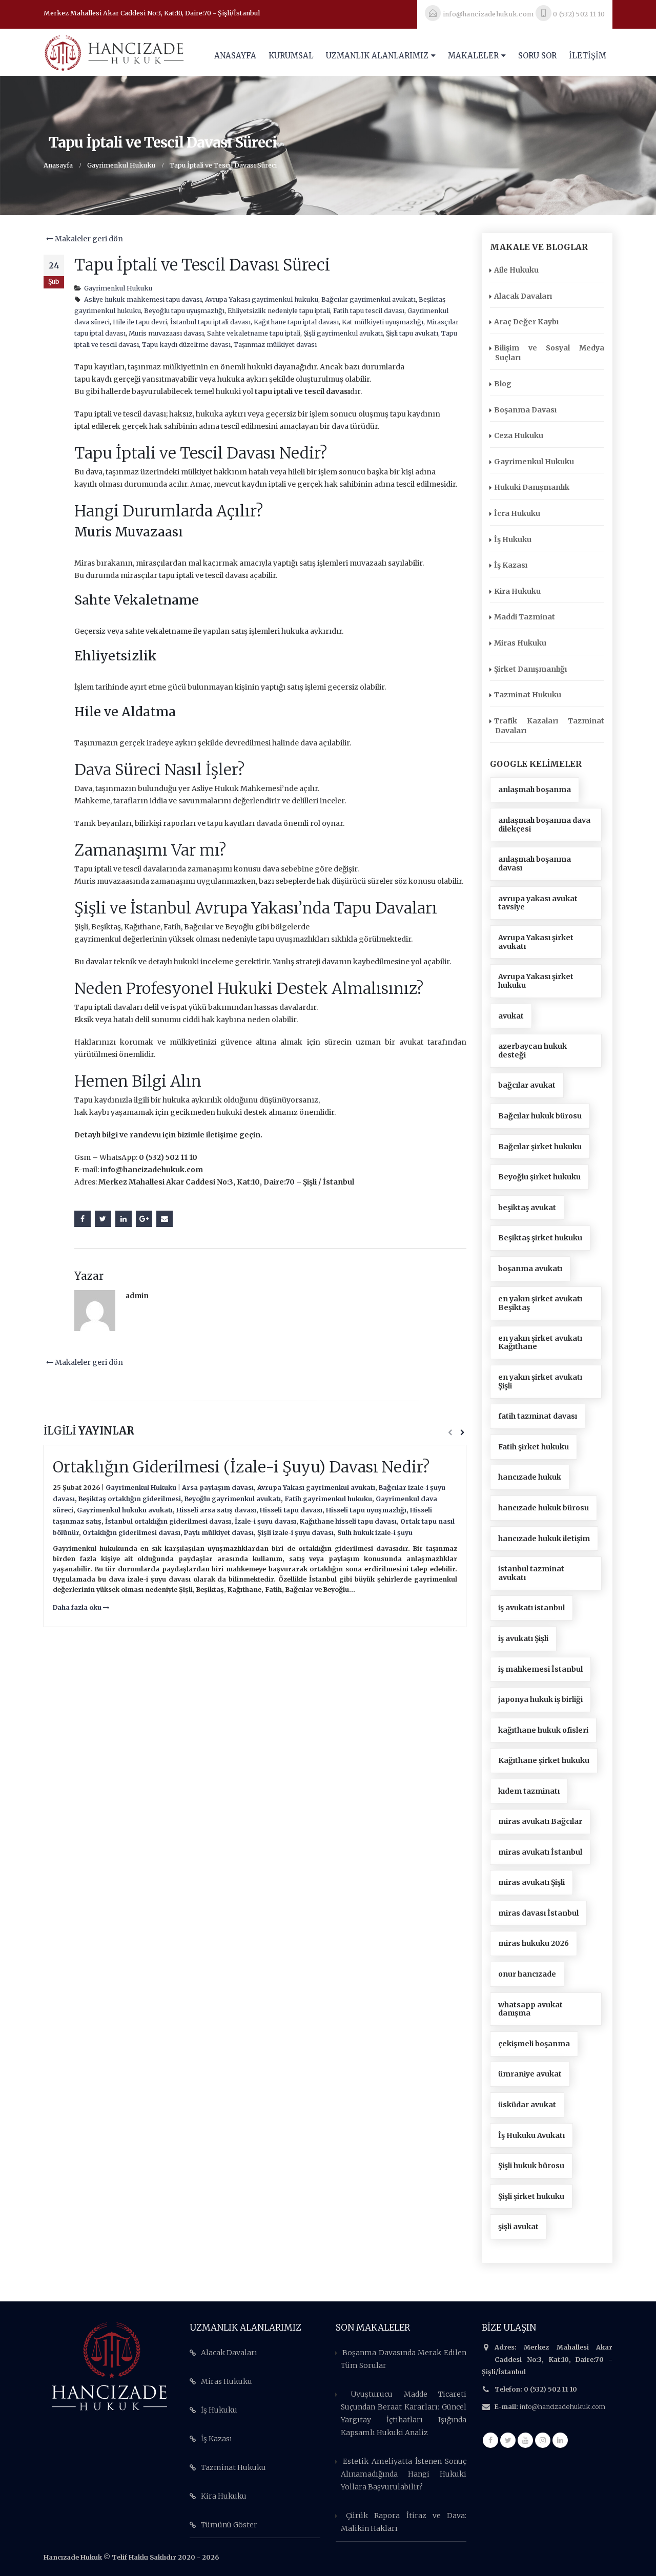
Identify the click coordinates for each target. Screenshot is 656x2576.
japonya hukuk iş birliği (540, 1699)
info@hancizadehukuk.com (562, 2407)
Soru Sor (537, 56)
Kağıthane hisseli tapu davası (348, 1521)
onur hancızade (527, 1974)
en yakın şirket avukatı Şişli (540, 1382)
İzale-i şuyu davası (265, 1521)
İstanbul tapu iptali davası (210, 322)
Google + (144, 1219)
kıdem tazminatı (529, 1791)
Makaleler (473, 56)
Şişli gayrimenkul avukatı (343, 333)
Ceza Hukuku (519, 435)
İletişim (588, 56)
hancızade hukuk (530, 1477)
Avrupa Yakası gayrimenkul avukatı (316, 1488)
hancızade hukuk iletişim (544, 1539)
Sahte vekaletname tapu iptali (254, 333)
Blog (503, 384)
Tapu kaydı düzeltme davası (186, 345)
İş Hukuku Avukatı (531, 2135)
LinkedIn (124, 1219)
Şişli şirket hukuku (531, 2196)
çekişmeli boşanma (534, 2044)
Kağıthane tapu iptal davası (296, 322)
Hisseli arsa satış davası (216, 1510)
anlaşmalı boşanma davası (535, 864)
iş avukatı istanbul (531, 1608)
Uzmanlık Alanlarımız (377, 56)
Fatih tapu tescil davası (369, 311)
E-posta (165, 1219)
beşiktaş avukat (527, 1208)
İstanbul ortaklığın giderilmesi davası (168, 1521)
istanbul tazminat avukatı (531, 1573)
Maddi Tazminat (525, 617)
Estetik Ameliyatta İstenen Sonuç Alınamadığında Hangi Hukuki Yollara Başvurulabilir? (404, 2474)
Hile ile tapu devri (140, 322)
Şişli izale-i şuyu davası (295, 1533)
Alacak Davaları (523, 296)
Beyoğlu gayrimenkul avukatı (233, 1499)
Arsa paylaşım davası (218, 1488)
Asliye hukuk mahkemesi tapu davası (143, 299)
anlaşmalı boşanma (535, 790)
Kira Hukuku (517, 591)
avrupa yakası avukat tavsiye (538, 903)
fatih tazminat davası (538, 1416)
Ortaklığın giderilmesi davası (131, 1533)
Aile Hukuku (516, 270)
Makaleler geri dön (88, 239)
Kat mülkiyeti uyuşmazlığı (383, 322)
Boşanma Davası (525, 410)
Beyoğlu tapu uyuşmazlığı (184, 311)
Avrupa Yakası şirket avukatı (536, 942)
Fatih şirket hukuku (534, 1447)
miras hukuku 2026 (534, 1943)
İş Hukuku (513, 539)
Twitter (103, 1219)
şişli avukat (518, 2227)
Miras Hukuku (520, 643)
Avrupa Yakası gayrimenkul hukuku (262, 299)
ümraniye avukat (530, 2074)
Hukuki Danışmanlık (532, 487)
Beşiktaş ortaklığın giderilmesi (130, 1499)
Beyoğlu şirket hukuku (539, 1177)
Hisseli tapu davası (291, 1510)
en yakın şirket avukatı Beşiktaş (540, 1303)
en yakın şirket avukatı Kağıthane (540, 1343)
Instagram (543, 2440)
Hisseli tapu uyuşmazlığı (366, 1510)
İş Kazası (511, 565)
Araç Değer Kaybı (526, 322)
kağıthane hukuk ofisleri (543, 1730)
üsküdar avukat (527, 2105)
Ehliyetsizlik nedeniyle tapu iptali (279, 311)
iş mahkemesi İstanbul (540, 1669)
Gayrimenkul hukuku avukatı (125, 1510)
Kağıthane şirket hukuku (544, 1760)
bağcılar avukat (527, 1085)
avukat (511, 1016)
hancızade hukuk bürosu (544, 1508)
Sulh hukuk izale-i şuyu (375, 1533)
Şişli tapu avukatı (412, 333)
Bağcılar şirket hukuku (540, 1147)
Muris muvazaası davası (166, 333)
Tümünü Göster (229, 2525)
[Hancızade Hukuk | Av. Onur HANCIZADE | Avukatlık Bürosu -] (114, 52)
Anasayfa (235, 56)
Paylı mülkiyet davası (219, 1533)
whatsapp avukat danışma (530, 2009)
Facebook (83, 1219)
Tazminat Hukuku (528, 695)
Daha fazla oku (78, 1607)
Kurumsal (291, 56)
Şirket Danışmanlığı (530, 669)
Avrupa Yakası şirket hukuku (536, 981)
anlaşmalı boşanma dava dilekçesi (544, 825)
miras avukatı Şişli (531, 1882)
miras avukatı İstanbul (540, 1852)
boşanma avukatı (530, 1269)
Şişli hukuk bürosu (531, 2166)
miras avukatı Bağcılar (540, 1821)
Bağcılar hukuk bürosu (540, 1116)
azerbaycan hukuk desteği (532, 1051)
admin (137, 1296)
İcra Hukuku (517, 513)
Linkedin (560, 2440)
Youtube (525, 2440)
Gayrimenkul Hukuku (118, 288)
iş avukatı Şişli (523, 1638)
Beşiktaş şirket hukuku (540, 1238)
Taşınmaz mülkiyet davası (275, 345)
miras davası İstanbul (538, 1913)
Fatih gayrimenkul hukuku (328, 1499)
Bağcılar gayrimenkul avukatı (368, 299)
